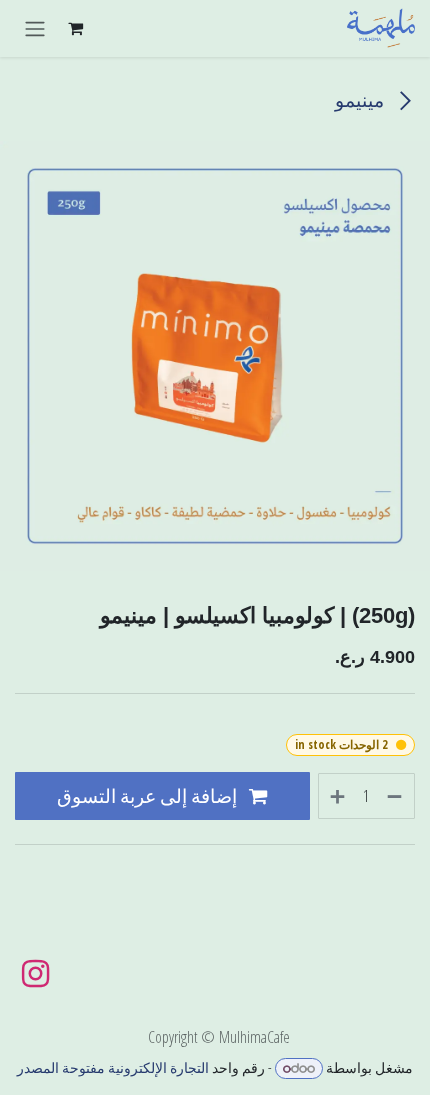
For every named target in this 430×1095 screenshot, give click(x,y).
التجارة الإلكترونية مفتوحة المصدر (113, 1067)
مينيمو (361, 99)
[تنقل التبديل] (35, 28)
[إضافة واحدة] (337, 796)
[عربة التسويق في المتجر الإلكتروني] (75, 28)
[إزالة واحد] (395, 796)
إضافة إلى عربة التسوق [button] (149, 796)
